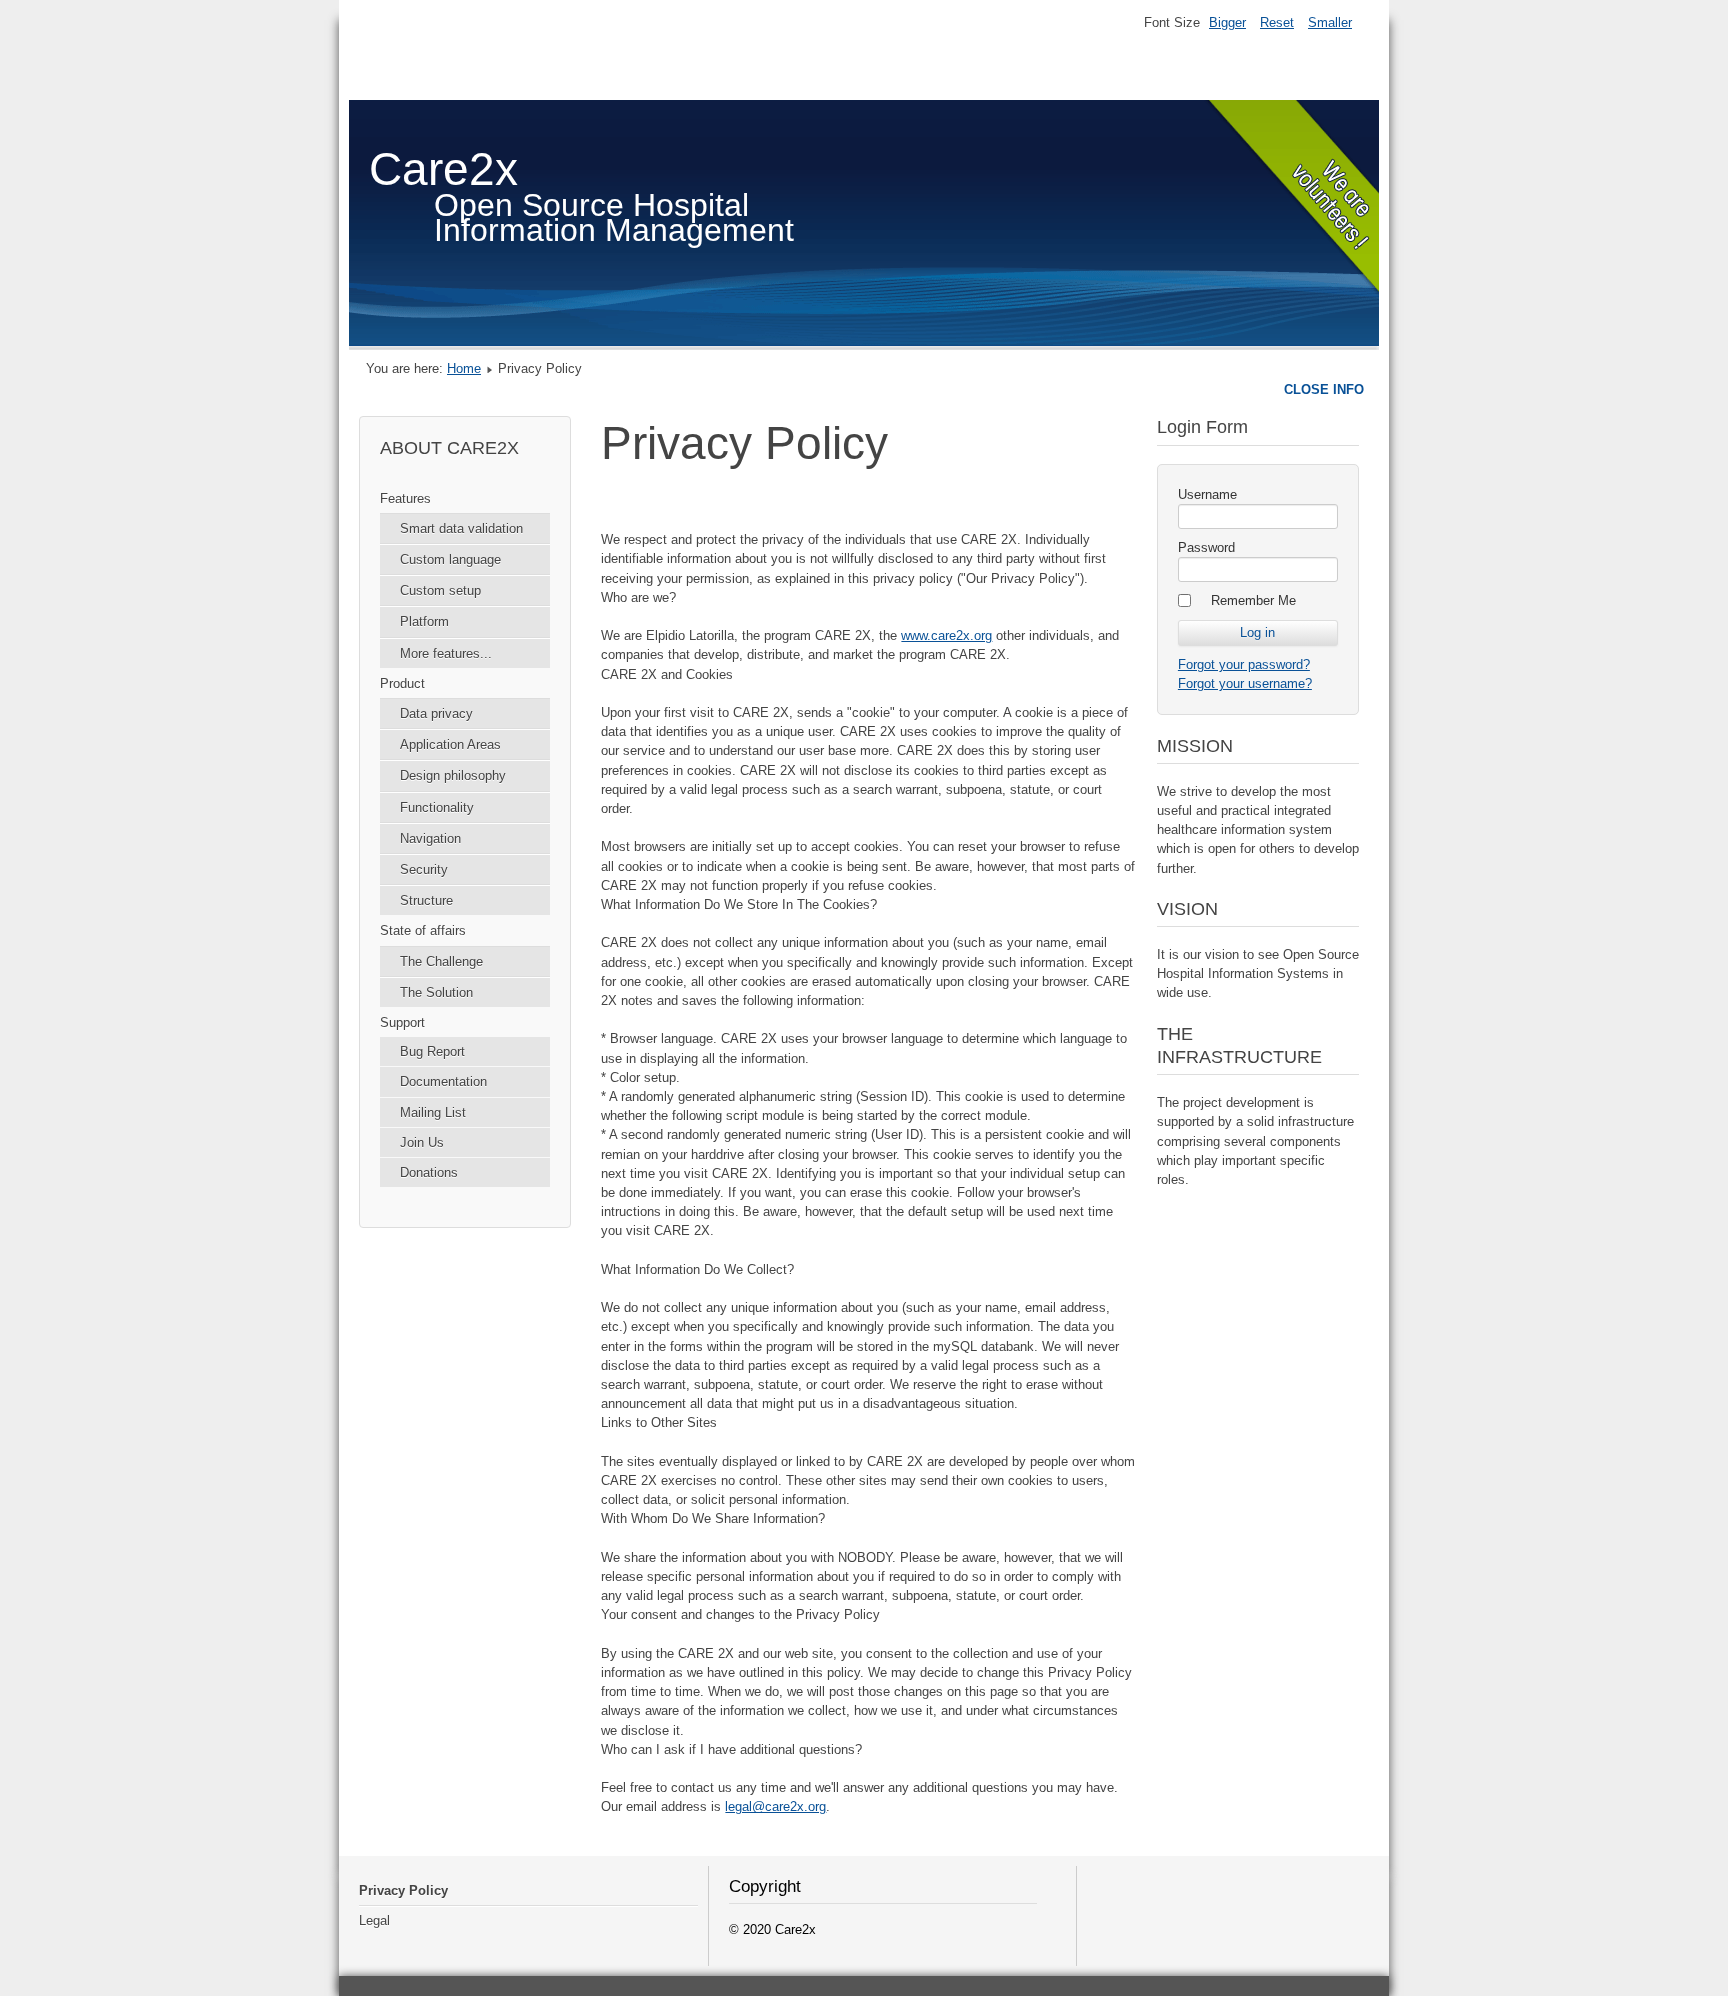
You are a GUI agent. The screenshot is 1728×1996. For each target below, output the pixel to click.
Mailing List (433, 1112)
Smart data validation (461, 528)
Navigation (430, 838)
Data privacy (436, 713)
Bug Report (432, 1051)
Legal (374, 1920)
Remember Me (1253, 600)
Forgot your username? (1245, 683)
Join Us (422, 1142)
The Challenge (441, 961)
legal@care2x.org (775, 1806)
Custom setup (440, 590)
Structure (426, 900)
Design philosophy (453, 775)
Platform (424, 621)
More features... (446, 653)
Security (424, 869)
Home (464, 368)
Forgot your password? (1244, 664)
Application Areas (450, 744)
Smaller (1330, 22)
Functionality (437, 807)
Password (1206, 547)
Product (402, 683)
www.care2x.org (946, 635)
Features (405, 498)
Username (1207, 494)
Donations (429, 1172)
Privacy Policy (403, 1890)
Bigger (1227, 22)
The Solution (436, 992)
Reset (1277, 22)
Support (402, 1022)
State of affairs (423, 930)
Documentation (443, 1081)
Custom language (450, 559)
